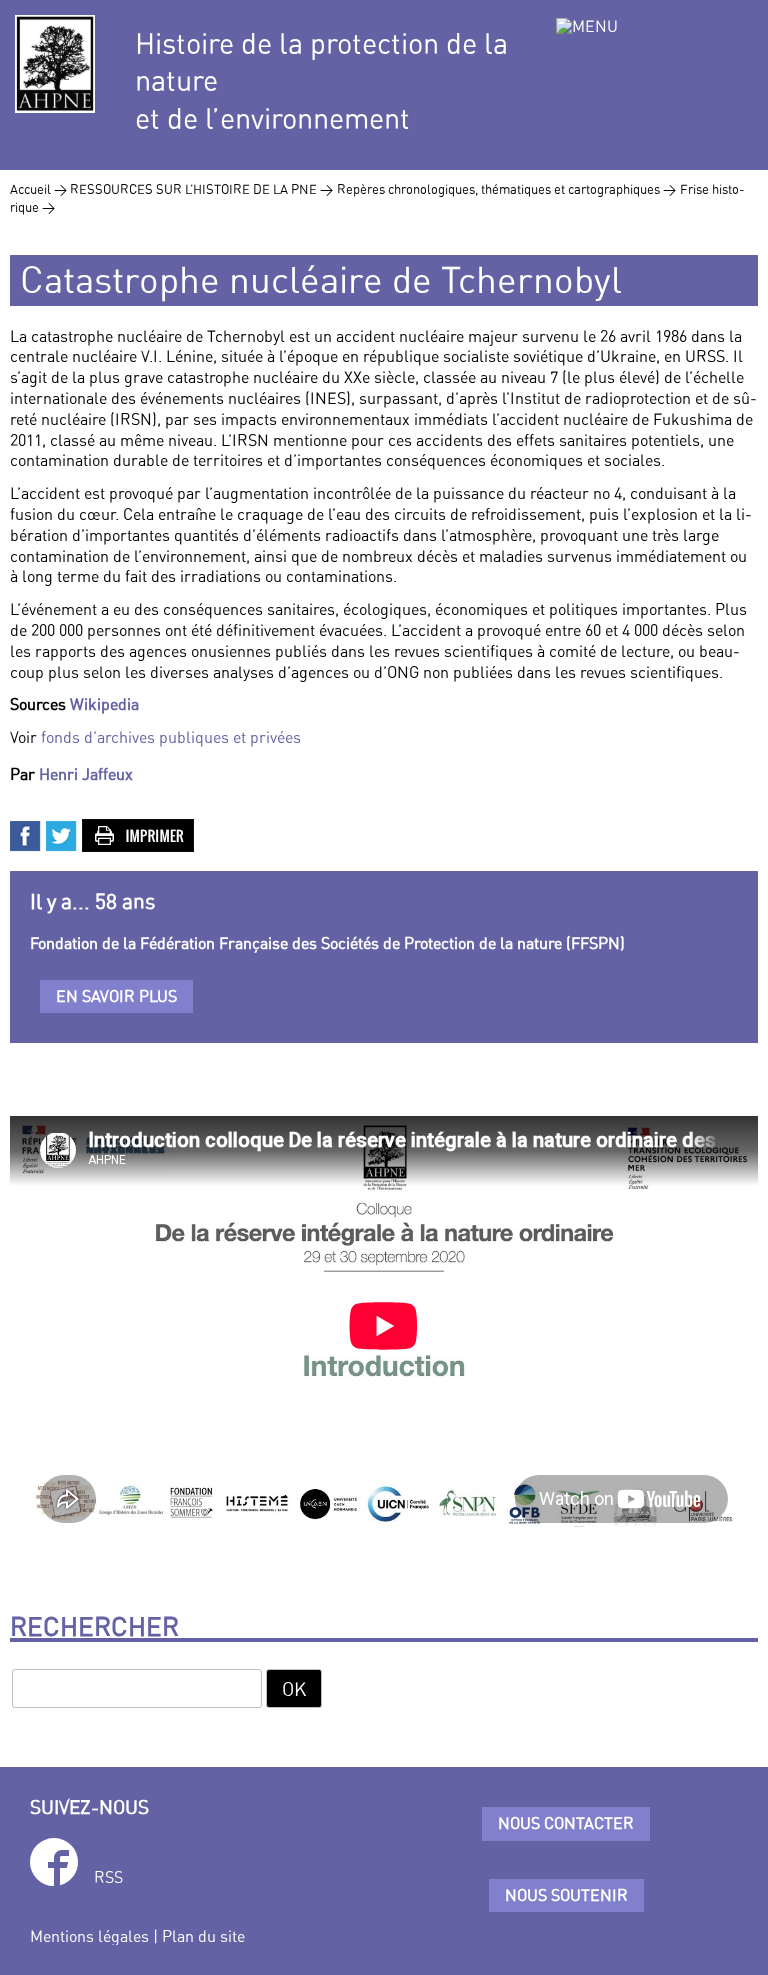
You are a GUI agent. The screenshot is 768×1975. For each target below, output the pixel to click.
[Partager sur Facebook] (26, 834)
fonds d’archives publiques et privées (171, 737)
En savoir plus (116, 996)
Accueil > (40, 189)
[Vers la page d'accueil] (55, 64)
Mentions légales (89, 1936)
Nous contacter (566, 1823)
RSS (108, 1877)
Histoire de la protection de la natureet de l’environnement (321, 81)
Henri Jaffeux (86, 774)
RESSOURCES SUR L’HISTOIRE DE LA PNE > (201, 189)
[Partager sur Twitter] (62, 834)
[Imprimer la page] (139, 834)
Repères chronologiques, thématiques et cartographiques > (506, 189)
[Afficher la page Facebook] (54, 1865)
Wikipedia (104, 704)
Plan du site (203, 1936)
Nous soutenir (566, 1895)
